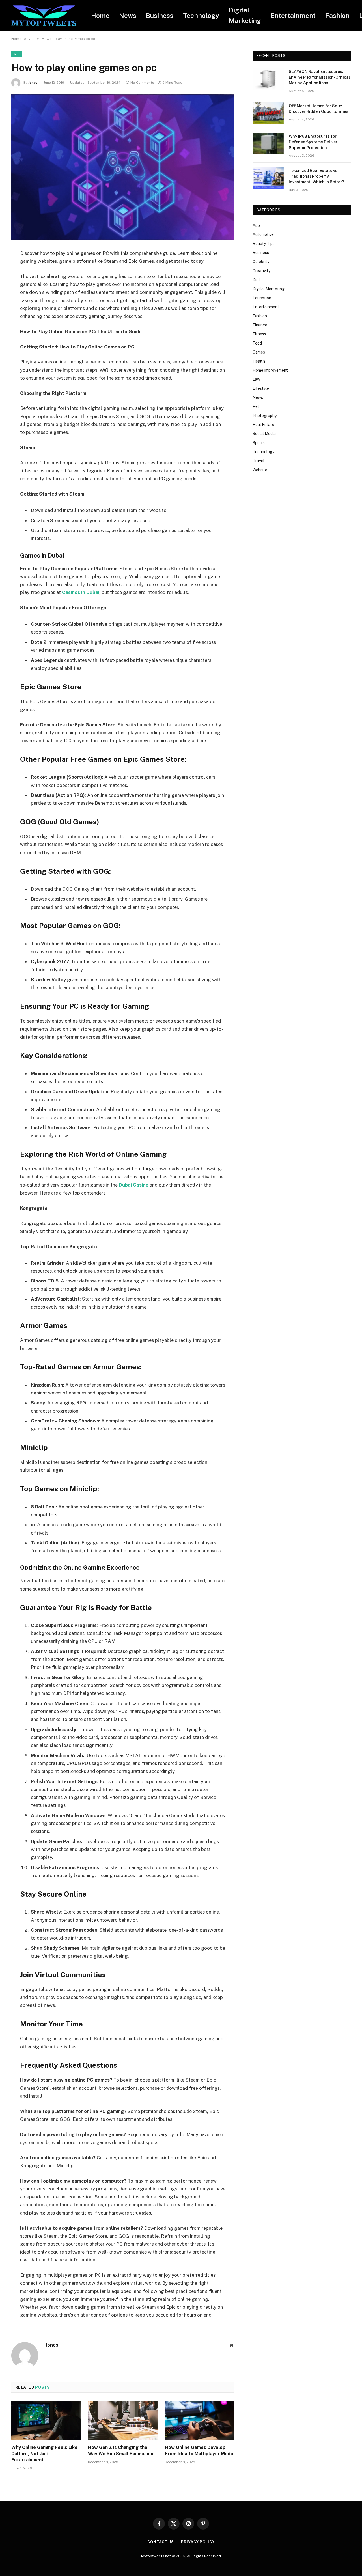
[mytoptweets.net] (44, 16)
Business (160, 15)
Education (262, 298)
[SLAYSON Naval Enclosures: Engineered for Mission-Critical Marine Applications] (268, 79)
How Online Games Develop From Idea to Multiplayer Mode (199, 2451)
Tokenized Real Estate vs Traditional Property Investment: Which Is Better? (316, 176)
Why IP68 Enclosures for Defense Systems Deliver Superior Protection (313, 142)
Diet (256, 280)
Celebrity (261, 262)
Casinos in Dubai (81, 592)
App (256, 225)
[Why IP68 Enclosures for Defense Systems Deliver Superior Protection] (268, 144)
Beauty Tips (264, 244)
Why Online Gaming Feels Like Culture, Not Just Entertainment (44, 2454)
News (128, 15)
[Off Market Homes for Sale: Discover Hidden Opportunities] (268, 113)
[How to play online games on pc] (123, 167)
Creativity (261, 271)
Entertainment (293, 15)
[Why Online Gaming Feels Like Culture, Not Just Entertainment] (46, 2420)
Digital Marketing (245, 15)
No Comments (142, 83)
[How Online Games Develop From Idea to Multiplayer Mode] (200, 2420)
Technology (201, 15)
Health (259, 361)
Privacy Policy (198, 2542)
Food (257, 343)
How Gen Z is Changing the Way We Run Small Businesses (121, 2451)
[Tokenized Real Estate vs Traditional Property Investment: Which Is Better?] (268, 178)
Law (256, 379)
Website (260, 470)
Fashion (337, 15)
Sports (259, 443)
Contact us (161, 2542)
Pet (256, 406)
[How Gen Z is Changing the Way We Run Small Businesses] (123, 2420)
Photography (265, 416)
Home (100, 15)
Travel (258, 461)
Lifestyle (261, 388)
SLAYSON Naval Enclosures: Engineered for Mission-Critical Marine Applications (319, 77)
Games (259, 352)
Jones (33, 83)
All (17, 54)
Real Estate (263, 425)
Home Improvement (270, 370)
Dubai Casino (134, 1185)
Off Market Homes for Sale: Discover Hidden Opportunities (319, 109)
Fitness (259, 334)
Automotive (263, 234)
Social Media (264, 434)
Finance (260, 325)
